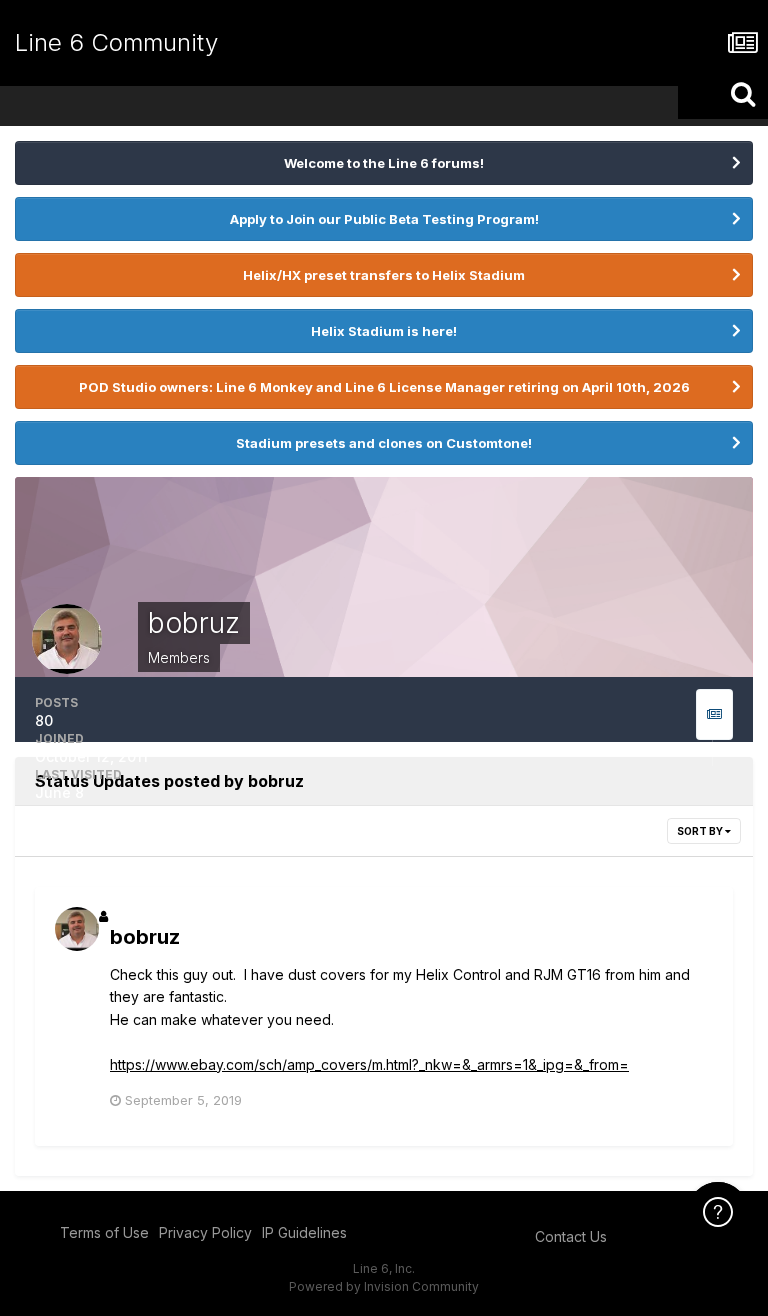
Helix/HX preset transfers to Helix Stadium (384, 275)
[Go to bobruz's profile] (77, 929)
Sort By (701, 831)
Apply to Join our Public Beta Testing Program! (384, 219)
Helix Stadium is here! (384, 331)
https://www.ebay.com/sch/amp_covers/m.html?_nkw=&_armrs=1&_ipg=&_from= (369, 1064)
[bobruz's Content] (714, 714)
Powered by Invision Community (384, 1286)
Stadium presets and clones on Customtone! (384, 443)
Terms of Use (104, 1232)
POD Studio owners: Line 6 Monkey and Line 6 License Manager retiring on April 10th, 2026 (384, 387)
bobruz (145, 937)
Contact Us (571, 1236)
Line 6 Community (116, 42)
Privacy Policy (205, 1232)
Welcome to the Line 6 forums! (384, 163)
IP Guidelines (304, 1232)
